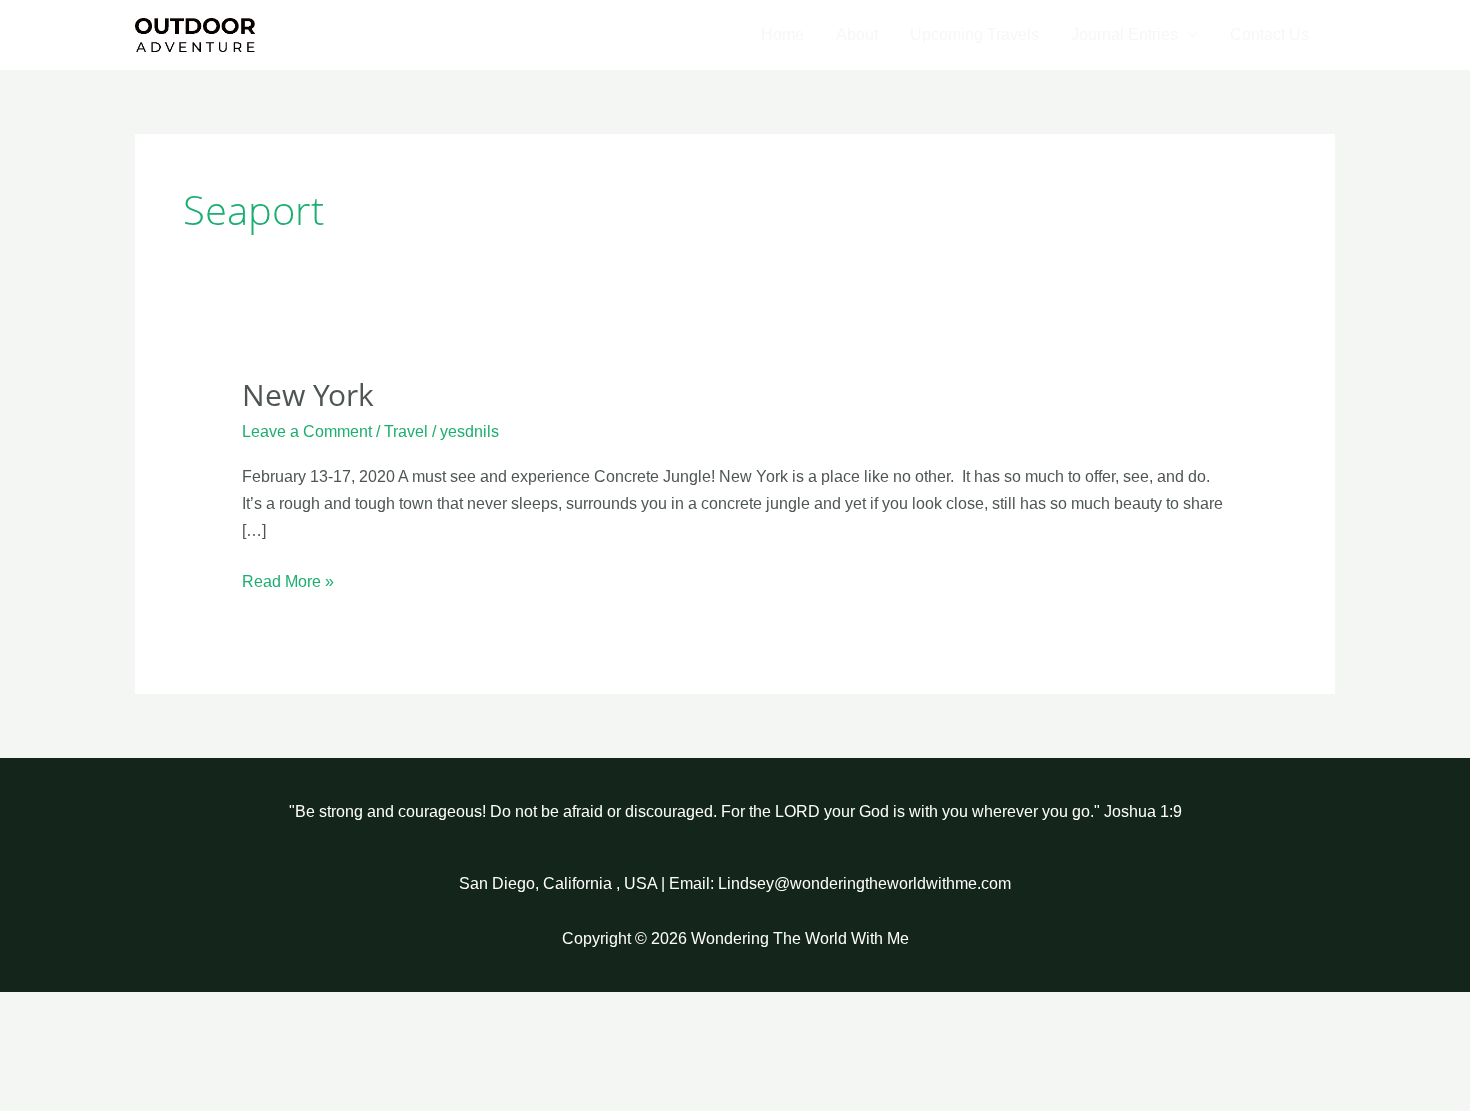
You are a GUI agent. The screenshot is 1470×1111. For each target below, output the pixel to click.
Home (782, 34)
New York (308, 394)
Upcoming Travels (974, 34)
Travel (406, 431)
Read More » (288, 579)
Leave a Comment (307, 431)
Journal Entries (1124, 34)
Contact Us (1269, 34)
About (857, 34)
